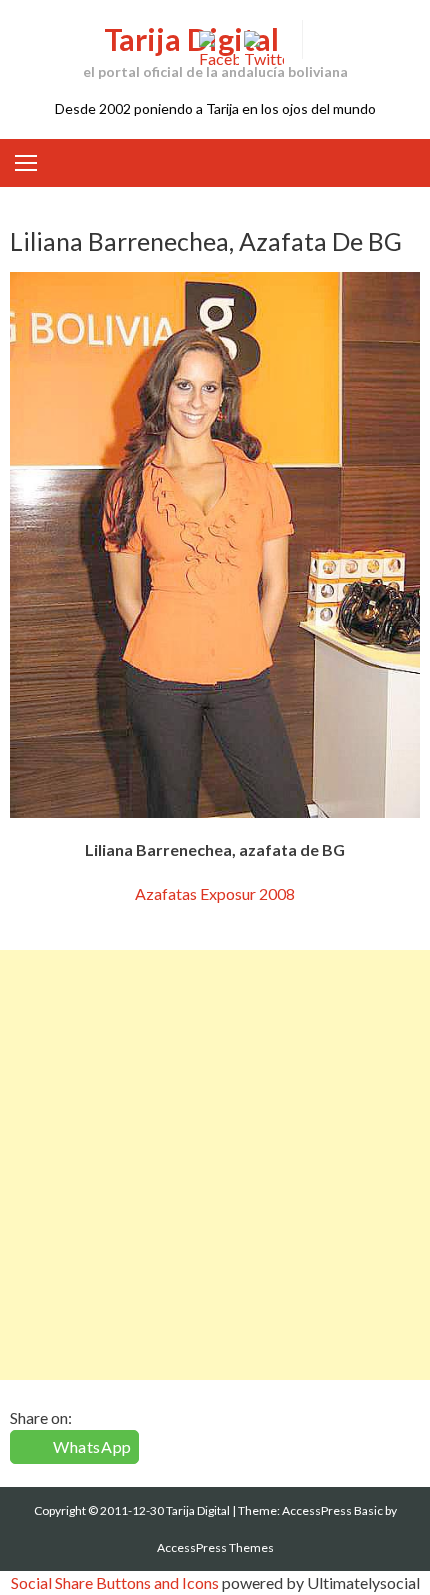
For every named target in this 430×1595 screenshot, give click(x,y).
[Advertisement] (215, 1165)
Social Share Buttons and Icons (115, 1582)
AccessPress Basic (332, 1510)
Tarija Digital (191, 39)
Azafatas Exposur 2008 (215, 893)
